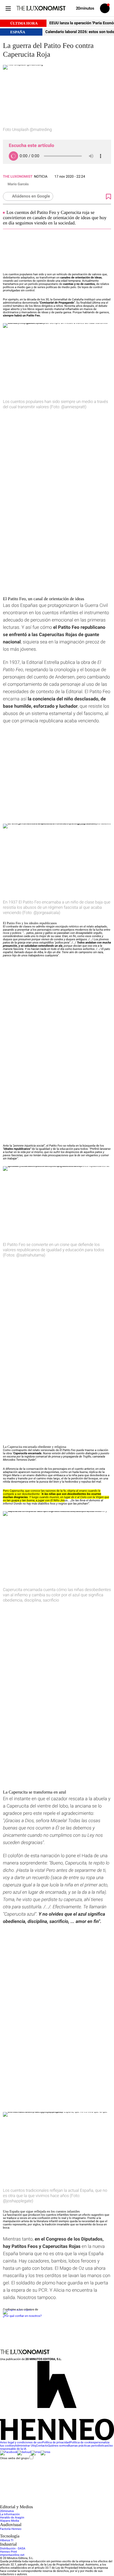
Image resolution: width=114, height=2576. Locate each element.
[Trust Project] (17, 2310)
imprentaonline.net (12, 2555)
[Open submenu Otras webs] (44, 2503)
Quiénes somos (58, 2446)
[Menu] (8, 8)
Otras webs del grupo (14, 2458)
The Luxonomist (18, 176)
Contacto (42, 2446)
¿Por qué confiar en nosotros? (22, 2316)
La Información (10, 2514)
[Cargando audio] (13, 156)
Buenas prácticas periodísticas (88, 2446)
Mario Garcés (18, 184)
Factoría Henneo (11, 2529)
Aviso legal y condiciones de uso (21, 2443)
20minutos (7, 2511)
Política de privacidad (56, 2443)
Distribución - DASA (13, 2549)
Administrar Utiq (25, 2446)
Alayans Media (9, 2521)
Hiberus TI (7, 2540)
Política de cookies (82, 2443)
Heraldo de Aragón (12, 2518)
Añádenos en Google (31, 196)
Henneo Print (8, 2552)
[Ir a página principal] (41, 8)
